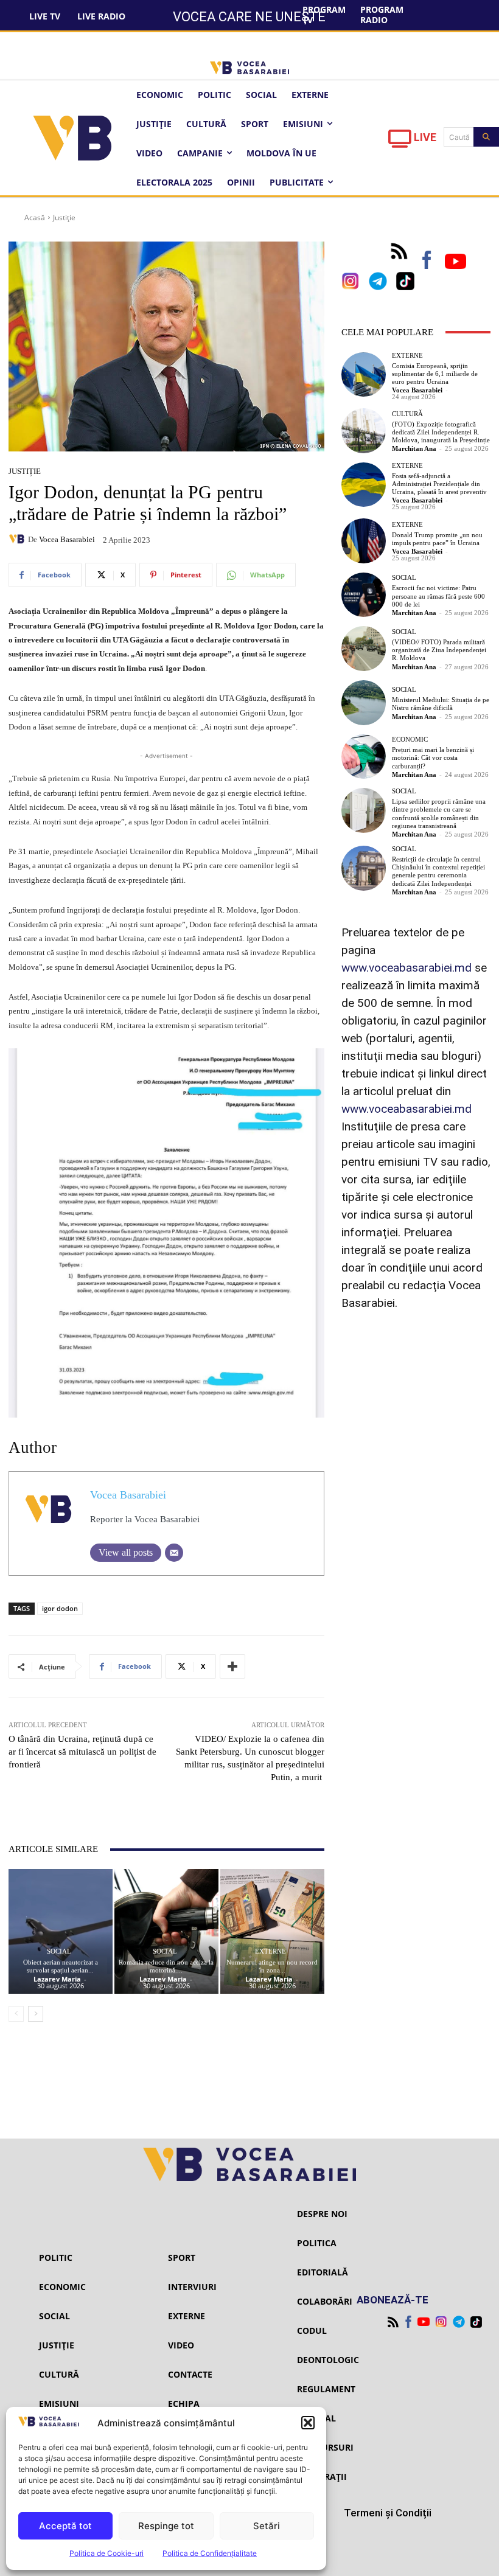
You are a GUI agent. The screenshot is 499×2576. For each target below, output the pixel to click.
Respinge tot (166, 2526)
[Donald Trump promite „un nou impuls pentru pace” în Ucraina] (364, 541)
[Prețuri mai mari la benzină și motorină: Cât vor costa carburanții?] (364, 757)
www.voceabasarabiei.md (407, 968)
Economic (410, 740)
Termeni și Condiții (388, 2513)
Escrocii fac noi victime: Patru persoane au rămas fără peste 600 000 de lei (438, 596)
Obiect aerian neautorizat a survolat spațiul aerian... (61, 1966)
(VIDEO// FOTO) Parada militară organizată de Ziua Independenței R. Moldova (439, 650)
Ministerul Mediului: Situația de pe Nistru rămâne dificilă (441, 704)
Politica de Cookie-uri (106, 2553)
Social (59, 1951)
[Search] (486, 137)
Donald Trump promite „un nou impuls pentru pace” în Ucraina (437, 539)
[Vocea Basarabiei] (18, 539)
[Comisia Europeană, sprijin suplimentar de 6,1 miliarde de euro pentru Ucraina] (364, 375)
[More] (232, 1666)
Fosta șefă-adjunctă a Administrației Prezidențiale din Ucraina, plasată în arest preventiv (439, 484)
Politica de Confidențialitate (210, 2553)
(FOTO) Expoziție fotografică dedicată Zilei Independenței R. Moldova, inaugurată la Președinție (441, 432)
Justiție (64, 218)
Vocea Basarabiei (67, 539)
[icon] (400, 142)
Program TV (324, 15)
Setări (267, 2526)
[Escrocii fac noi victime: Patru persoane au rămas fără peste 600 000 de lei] (364, 595)
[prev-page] (16, 2014)
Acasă (35, 218)
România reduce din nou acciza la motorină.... (166, 1966)
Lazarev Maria (57, 1979)
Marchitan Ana (414, 448)
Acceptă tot (65, 2526)
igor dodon (60, 1608)
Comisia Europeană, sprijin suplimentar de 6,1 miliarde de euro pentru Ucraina (435, 374)
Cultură (407, 414)
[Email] (174, 1553)
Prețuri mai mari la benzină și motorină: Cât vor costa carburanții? (433, 757)
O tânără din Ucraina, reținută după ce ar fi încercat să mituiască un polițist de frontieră (82, 1752)
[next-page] (36, 2014)
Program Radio (382, 15)
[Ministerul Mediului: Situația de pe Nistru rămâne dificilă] (364, 703)
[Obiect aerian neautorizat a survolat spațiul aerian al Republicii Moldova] (61, 1931)
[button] (308, 2423)
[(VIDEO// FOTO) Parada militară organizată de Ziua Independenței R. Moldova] (364, 649)
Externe (270, 1951)
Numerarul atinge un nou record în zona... (272, 1966)
